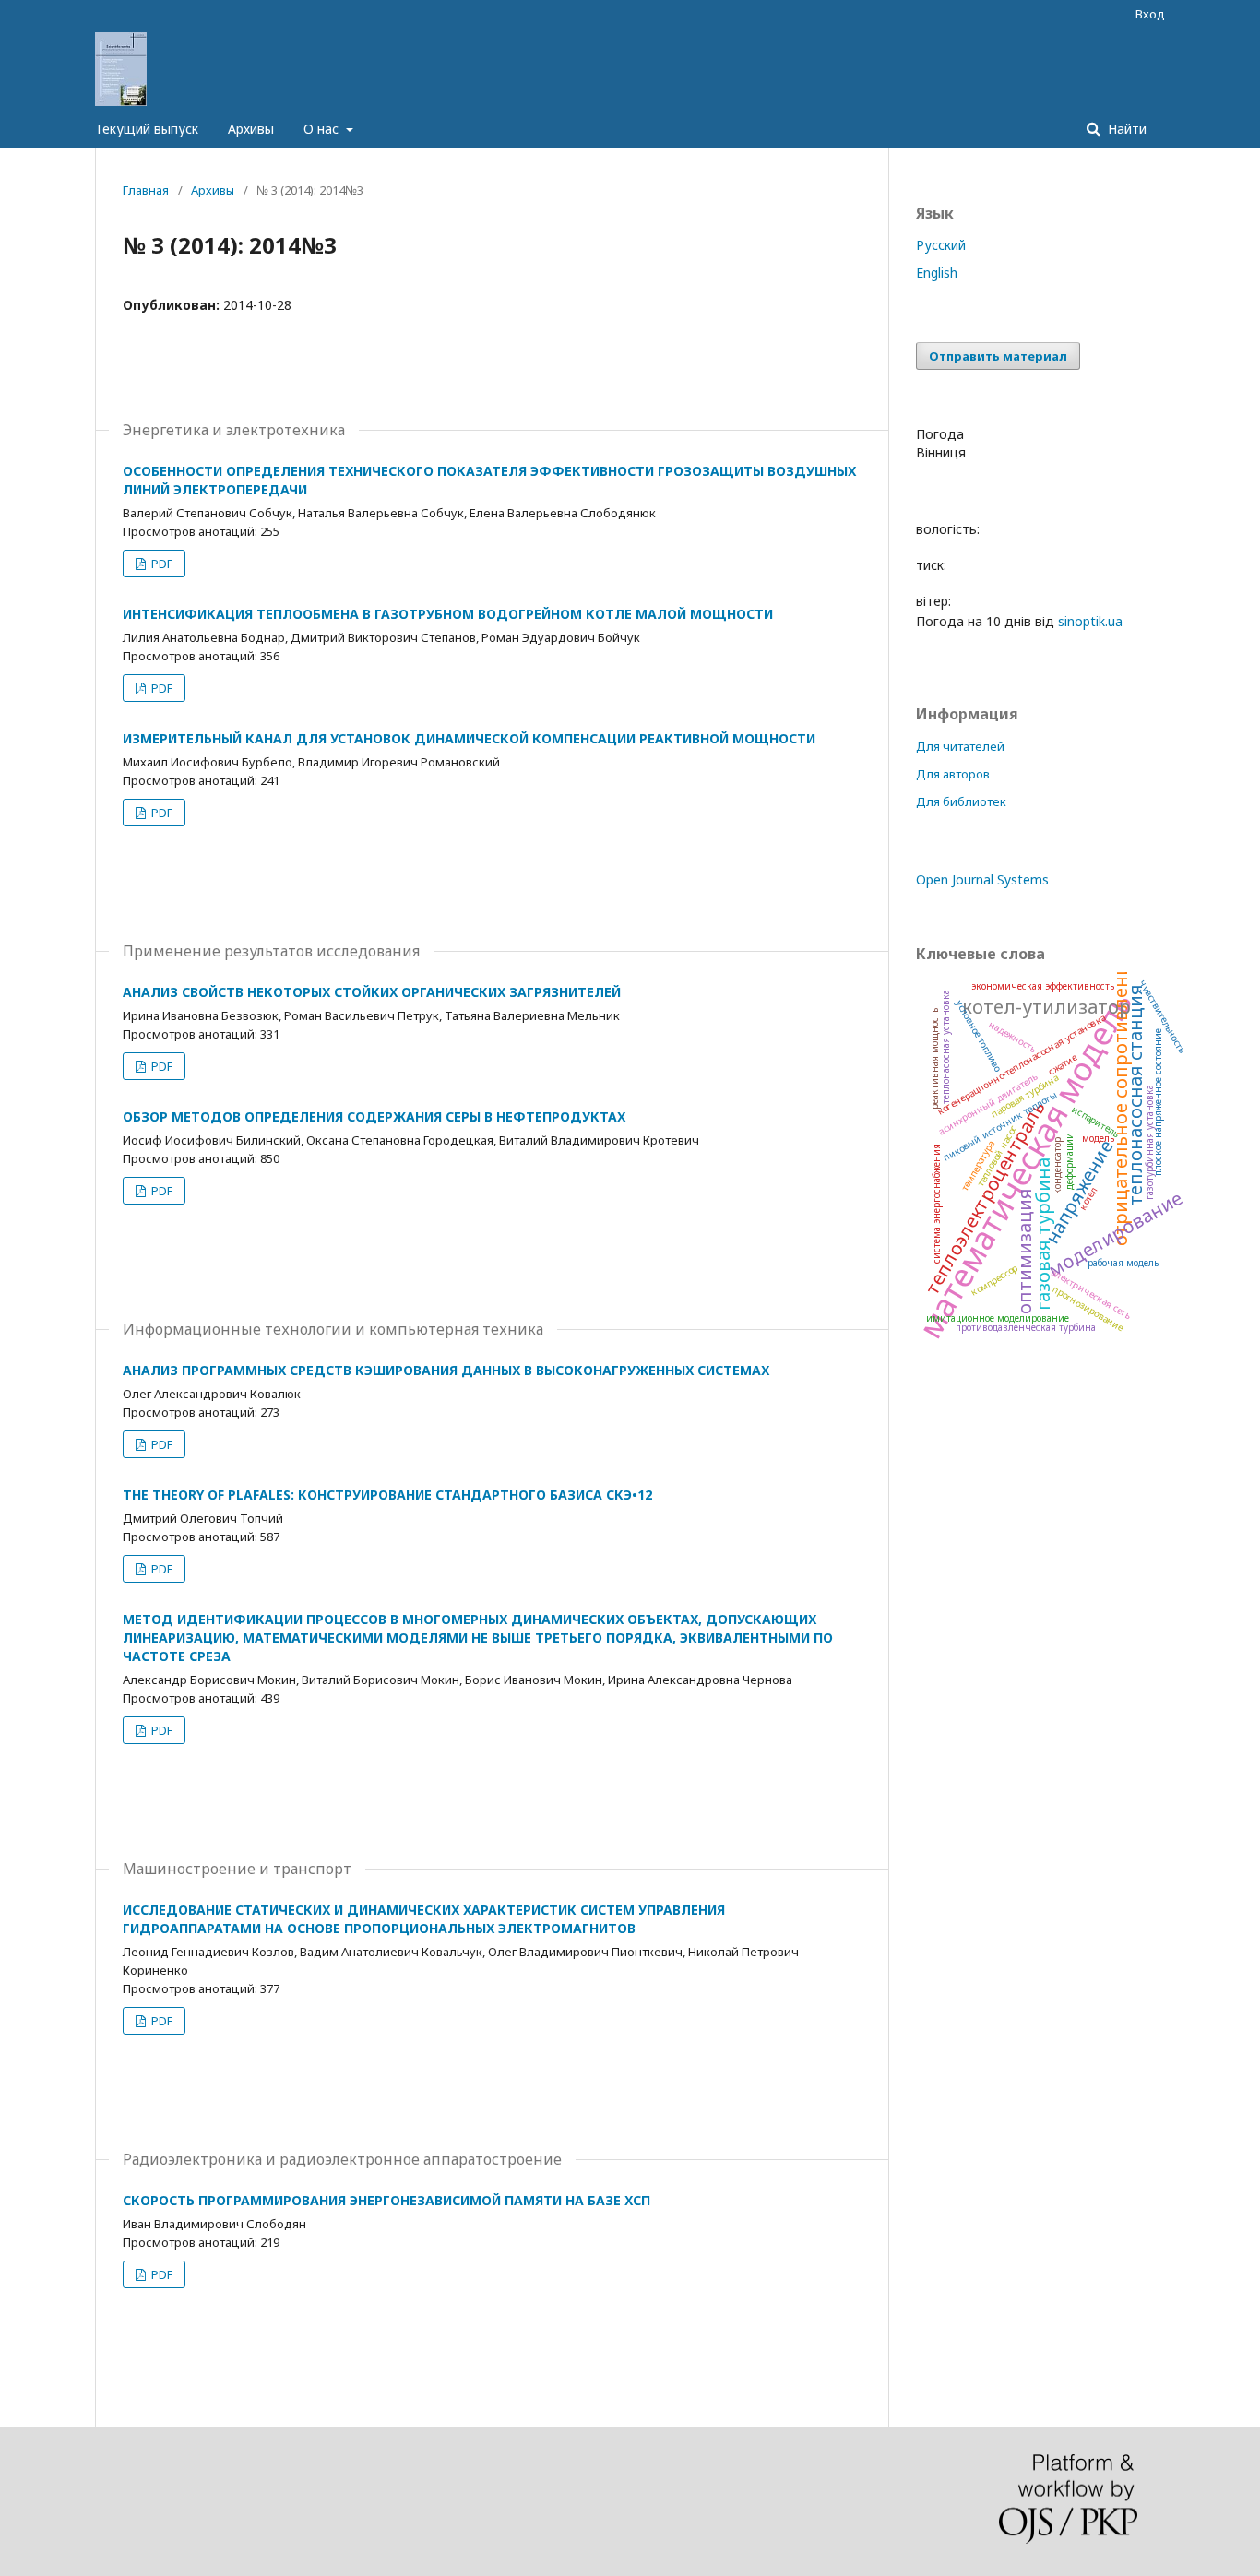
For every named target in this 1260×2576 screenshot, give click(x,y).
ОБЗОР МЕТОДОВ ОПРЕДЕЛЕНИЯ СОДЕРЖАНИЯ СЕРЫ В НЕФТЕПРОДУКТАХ (374, 1116)
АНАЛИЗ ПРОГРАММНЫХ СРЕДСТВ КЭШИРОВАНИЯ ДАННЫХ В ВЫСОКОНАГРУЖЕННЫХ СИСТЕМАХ (446, 1370)
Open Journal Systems (982, 879)
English (937, 273)
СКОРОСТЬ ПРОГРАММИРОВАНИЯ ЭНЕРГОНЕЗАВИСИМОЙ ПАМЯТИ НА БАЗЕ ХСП (386, 2200)
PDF (160, 564)
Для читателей (960, 746)
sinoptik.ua (1090, 621)
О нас (323, 129)
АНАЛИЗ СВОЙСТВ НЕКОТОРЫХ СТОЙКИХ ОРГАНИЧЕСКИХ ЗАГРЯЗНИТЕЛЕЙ (372, 992)
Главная (146, 190)
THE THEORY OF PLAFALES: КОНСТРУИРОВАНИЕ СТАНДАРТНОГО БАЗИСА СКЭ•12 (387, 1495)
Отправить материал (998, 356)
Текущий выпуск (147, 129)
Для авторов (953, 774)
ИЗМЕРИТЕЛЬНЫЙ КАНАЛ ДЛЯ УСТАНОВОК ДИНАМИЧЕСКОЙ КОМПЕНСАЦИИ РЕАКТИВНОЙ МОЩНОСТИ (469, 738)
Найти (1125, 129)
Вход (1150, 14)
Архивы (251, 129)
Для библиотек (961, 801)
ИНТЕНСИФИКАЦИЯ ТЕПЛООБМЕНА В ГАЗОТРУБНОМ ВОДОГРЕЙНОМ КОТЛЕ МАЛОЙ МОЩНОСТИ (448, 614)
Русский (941, 245)
